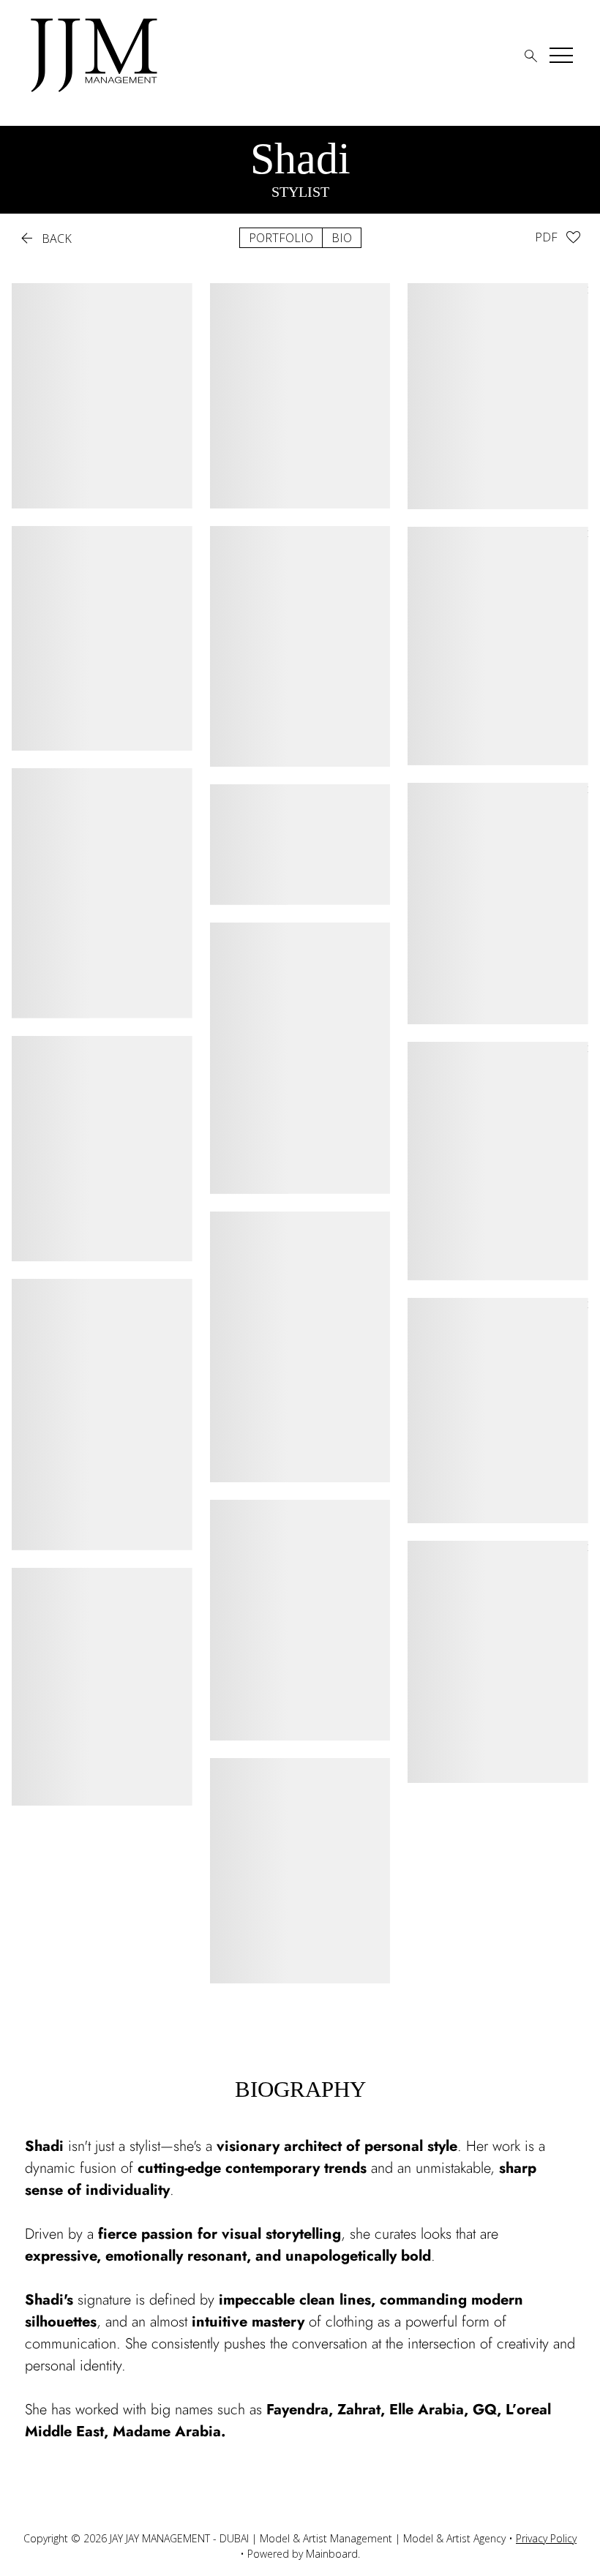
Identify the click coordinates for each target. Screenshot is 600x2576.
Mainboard (332, 2554)
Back (45, 239)
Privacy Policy (546, 2538)
